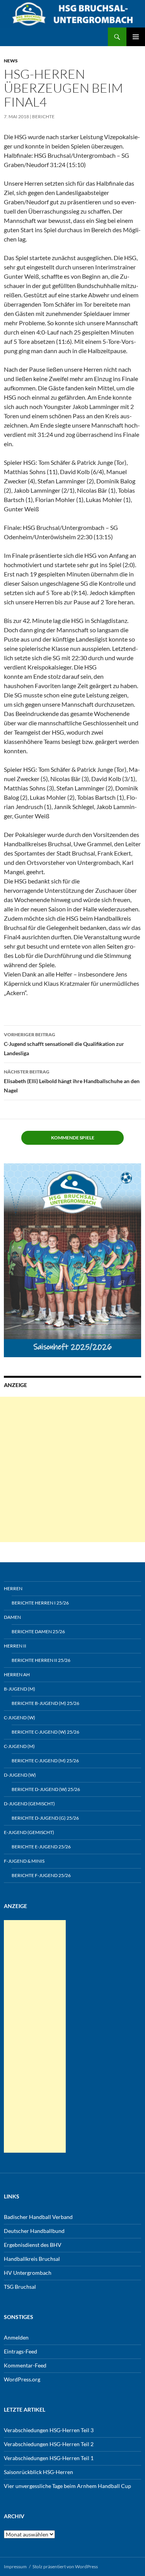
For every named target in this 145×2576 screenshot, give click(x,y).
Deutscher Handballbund (34, 2231)
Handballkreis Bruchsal (32, 2259)
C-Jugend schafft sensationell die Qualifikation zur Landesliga (64, 1044)
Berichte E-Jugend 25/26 (41, 1847)
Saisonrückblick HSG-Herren (38, 2472)
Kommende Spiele (73, 1138)
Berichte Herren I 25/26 (40, 1603)
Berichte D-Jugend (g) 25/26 (45, 1818)
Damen (12, 1617)
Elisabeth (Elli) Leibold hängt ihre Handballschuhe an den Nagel (72, 1081)
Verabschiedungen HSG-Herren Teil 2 (49, 2444)
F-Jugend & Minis (24, 1861)
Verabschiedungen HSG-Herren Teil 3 (49, 2430)
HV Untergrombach (28, 2273)
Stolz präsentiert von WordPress (65, 2567)
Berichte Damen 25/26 (38, 1631)
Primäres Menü (136, 37)
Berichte (43, 116)
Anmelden (16, 2337)
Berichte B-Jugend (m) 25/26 (45, 1703)
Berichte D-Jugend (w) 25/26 (46, 1789)
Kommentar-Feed (25, 2365)
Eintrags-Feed (20, 2351)
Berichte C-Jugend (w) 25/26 (45, 1732)
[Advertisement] (72, 1469)
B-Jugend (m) (20, 1689)
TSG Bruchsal (20, 2287)
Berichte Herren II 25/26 (41, 1660)
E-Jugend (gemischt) (29, 1832)
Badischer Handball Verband (38, 2217)
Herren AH (17, 1674)
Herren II (15, 1646)
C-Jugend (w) (20, 1718)
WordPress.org (22, 2379)
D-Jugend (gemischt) (29, 1804)
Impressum (15, 2567)
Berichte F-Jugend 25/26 (41, 1875)
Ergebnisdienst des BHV (33, 2245)
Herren (13, 1588)
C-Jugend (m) (19, 1746)
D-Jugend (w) (20, 1775)
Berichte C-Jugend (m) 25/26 (45, 1761)
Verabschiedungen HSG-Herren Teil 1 (49, 2458)
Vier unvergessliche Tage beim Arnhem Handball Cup (67, 2486)
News (11, 61)
